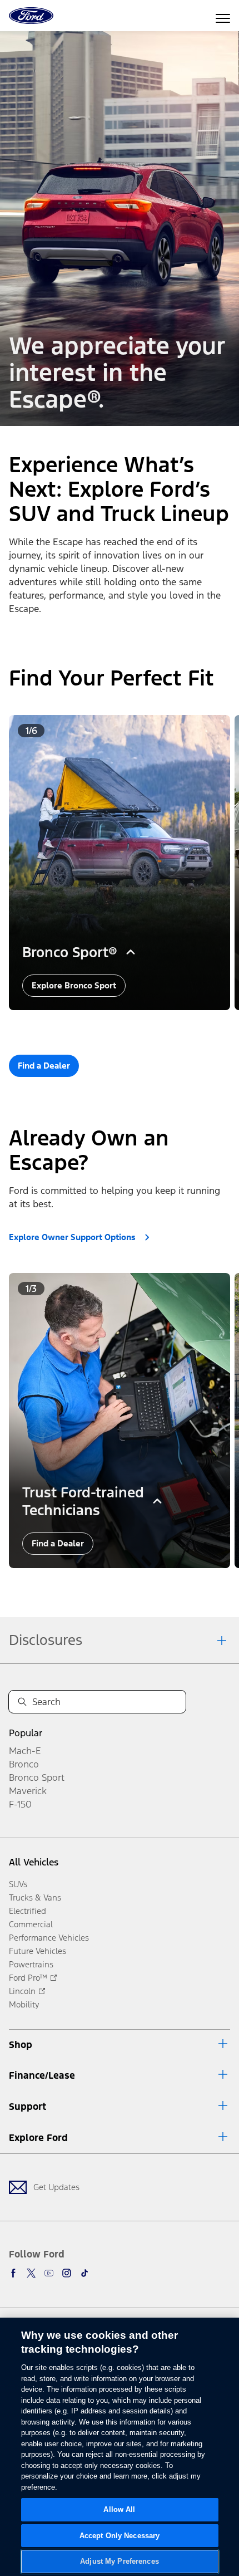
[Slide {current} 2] (116, 1026)
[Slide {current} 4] (134, 1026)
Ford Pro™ (28, 1978)
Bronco (24, 1764)
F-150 (20, 1804)
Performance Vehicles (49, 1938)
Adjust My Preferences (120, 2561)
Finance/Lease (42, 2075)
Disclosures (46, 1640)
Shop (21, 2045)
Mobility (24, 2004)
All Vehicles (34, 1862)
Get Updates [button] (56, 2187)
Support (28, 2107)
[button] (103, 1026)
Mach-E (25, 1751)
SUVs (18, 1884)
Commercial (31, 1924)
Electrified (28, 1911)
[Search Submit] (22, 1702)
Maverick (28, 1791)
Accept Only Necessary (120, 2536)
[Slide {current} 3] (125, 1026)
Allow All (119, 2509)
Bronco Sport (37, 1777)
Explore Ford (38, 2138)
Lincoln (22, 1991)
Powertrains (31, 1964)
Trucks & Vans (35, 1897)
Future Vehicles (38, 1951)
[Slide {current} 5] (142, 1026)
